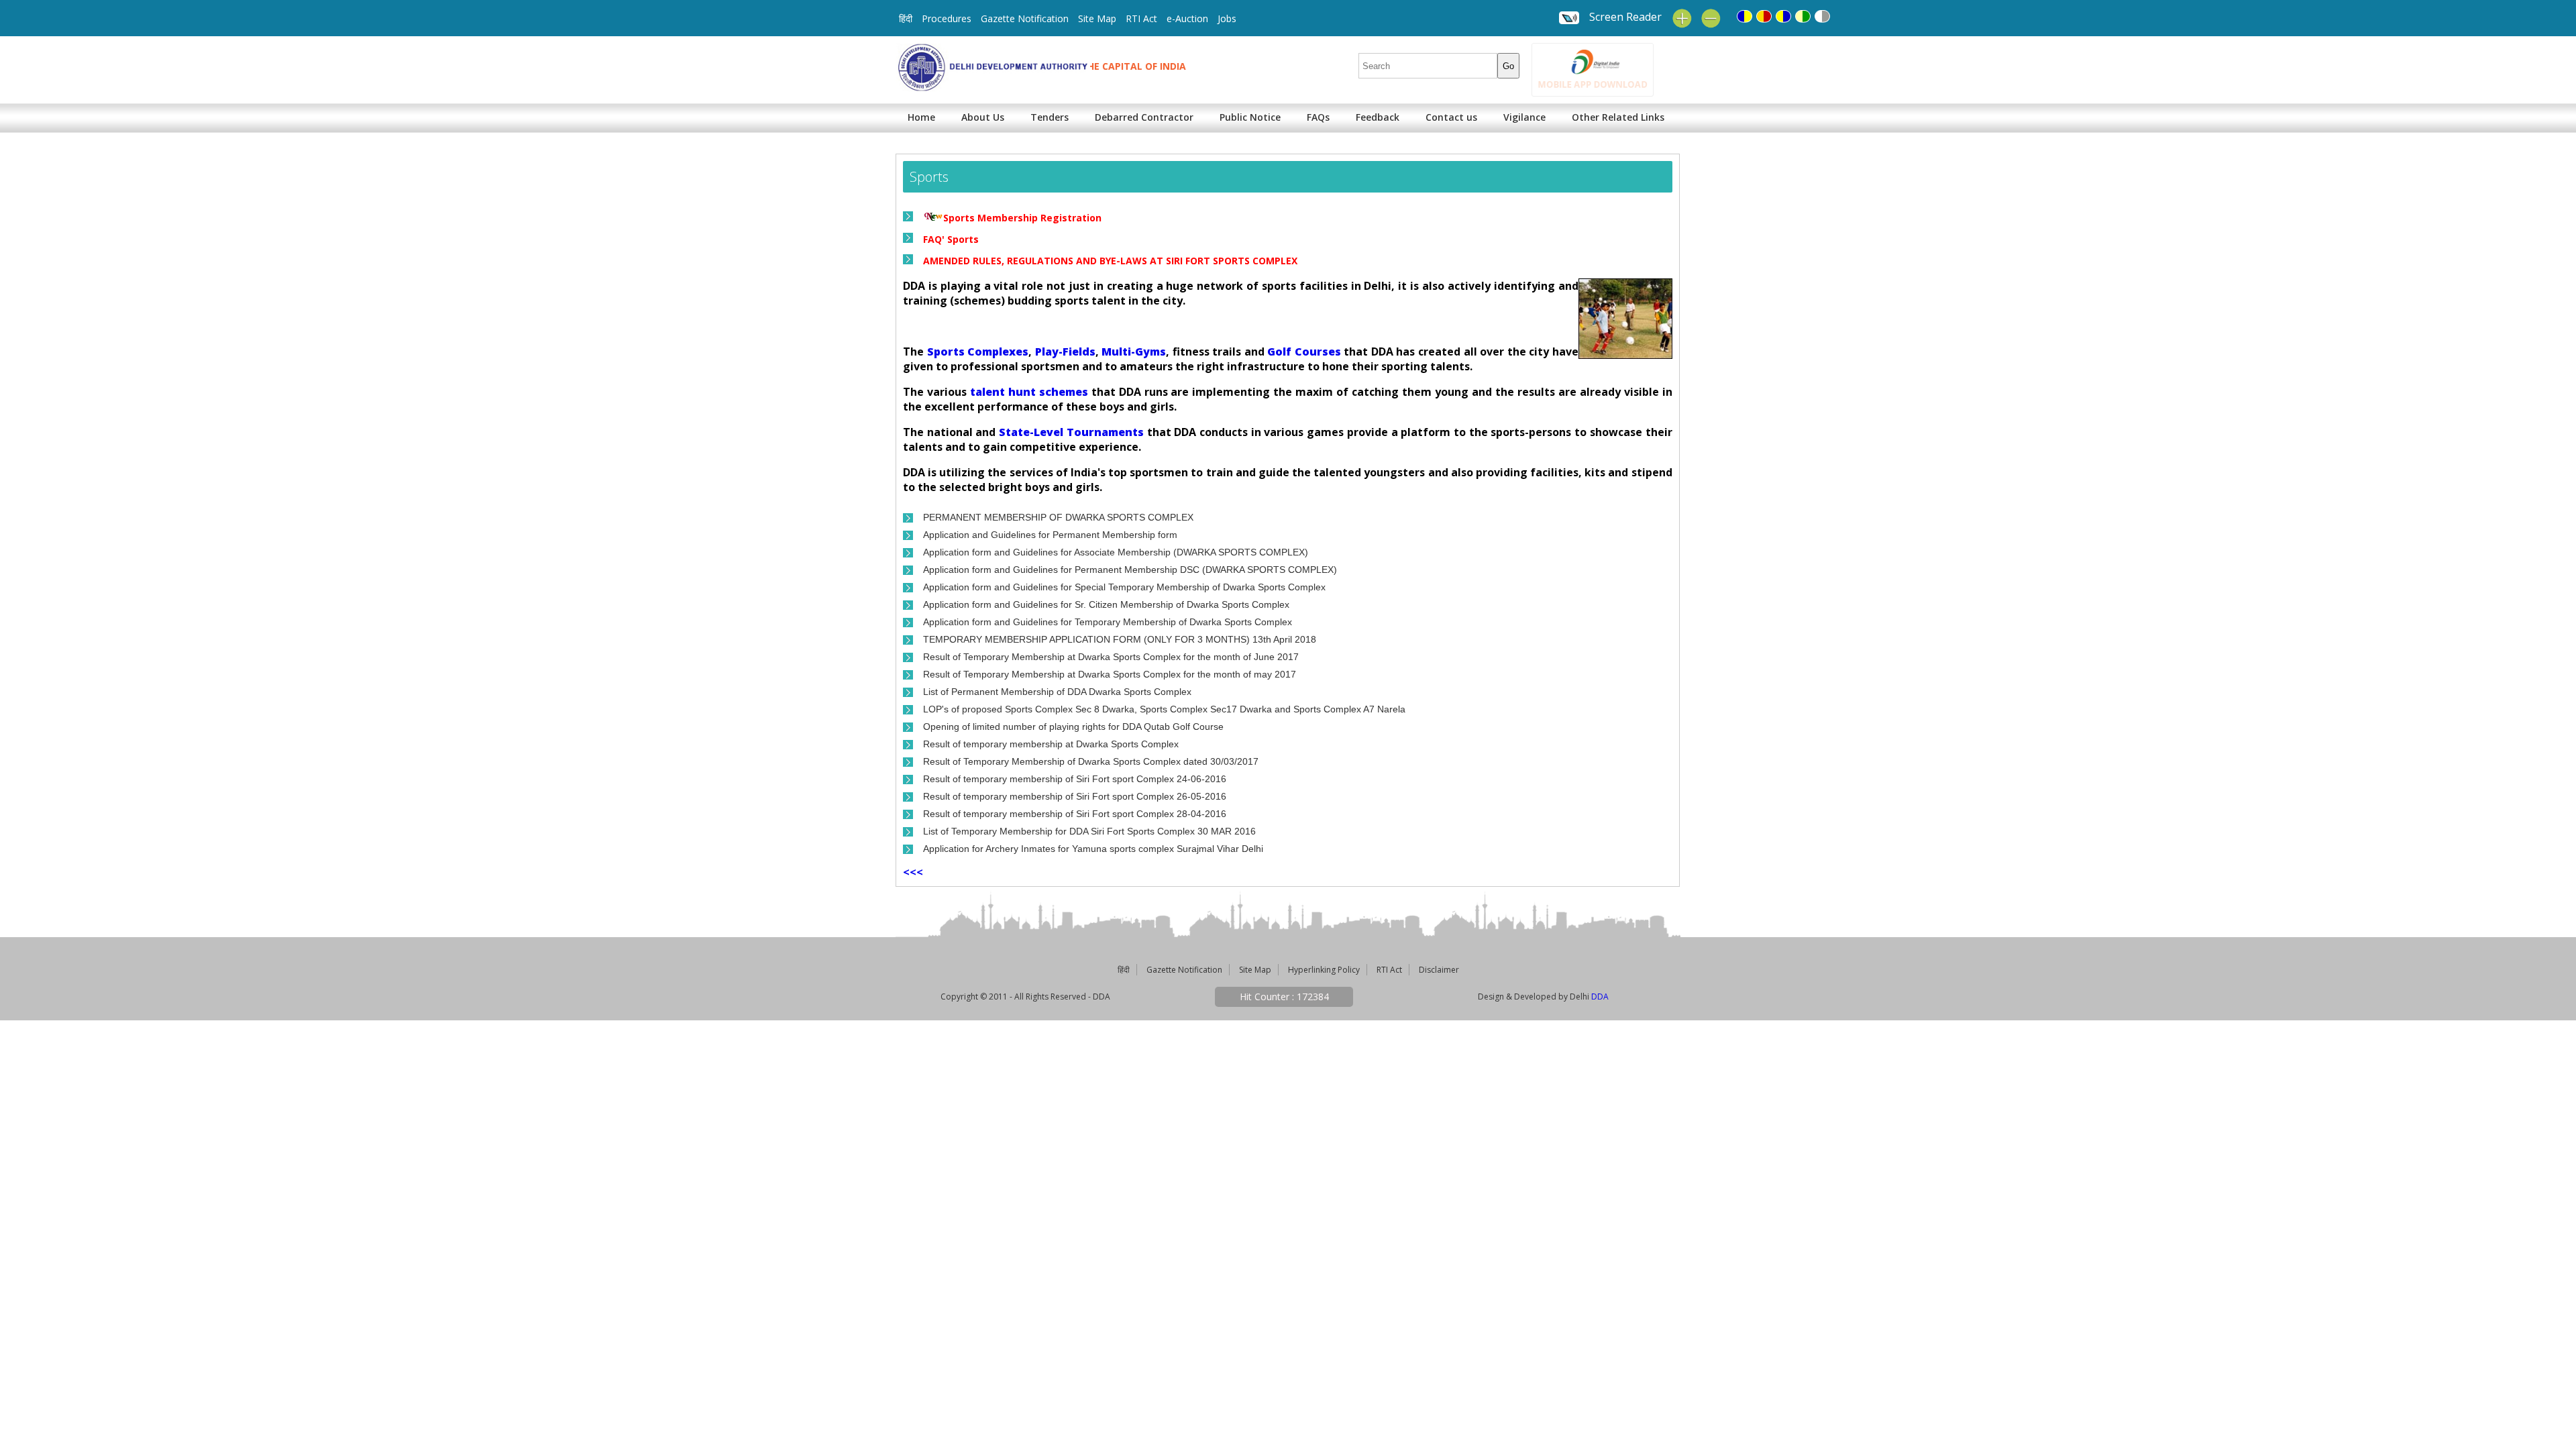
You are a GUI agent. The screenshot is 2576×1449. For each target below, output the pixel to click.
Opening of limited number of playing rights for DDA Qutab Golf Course (1073, 727)
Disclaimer (1439, 970)
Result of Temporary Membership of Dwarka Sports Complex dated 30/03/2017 (1091, 761)
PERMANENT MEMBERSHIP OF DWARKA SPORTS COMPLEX (1058, 517)
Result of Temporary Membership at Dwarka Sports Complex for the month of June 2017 (1111, 657)
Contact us (1451, 117)
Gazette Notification (1025, 18)
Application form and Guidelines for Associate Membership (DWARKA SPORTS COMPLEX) (1116, 552)
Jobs (1227, 18)
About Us (983, 117)
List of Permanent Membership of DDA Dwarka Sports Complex (1057, 692)
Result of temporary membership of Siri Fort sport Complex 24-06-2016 (1075, 779)
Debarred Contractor (1144, 117)
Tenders (1050, 117)
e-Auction (1187, 18)
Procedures (947, 18)
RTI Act (1141, 18)
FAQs (1318, 117)
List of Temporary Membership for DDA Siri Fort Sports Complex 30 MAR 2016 (1089, 831)
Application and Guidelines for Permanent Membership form (1050, 535)
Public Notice (1250, 117)
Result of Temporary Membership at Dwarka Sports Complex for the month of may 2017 (1110, 674)
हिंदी (906, 18)
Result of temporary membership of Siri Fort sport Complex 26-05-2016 (1075, 796)
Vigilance (1524, 117)
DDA (1600, 997)
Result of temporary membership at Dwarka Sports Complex (1051, 744)
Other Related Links (1618, 117)
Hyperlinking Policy (1324, 970)
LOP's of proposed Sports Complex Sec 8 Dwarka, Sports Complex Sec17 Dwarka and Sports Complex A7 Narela (1164, 709)
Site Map (1097, 18)
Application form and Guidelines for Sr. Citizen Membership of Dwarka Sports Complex (1106, 604)
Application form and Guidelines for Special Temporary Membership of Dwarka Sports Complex (1124, 587)
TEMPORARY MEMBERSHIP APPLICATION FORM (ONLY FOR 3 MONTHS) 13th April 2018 (1120, 639)
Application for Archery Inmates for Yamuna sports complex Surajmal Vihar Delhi (1093, 849)
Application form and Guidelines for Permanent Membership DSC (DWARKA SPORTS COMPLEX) (1130, 570)
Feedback (1378, 117)
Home (921, 117)
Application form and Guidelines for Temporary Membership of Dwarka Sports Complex (1108, 622)
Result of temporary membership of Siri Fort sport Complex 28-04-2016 (1075, 814)
